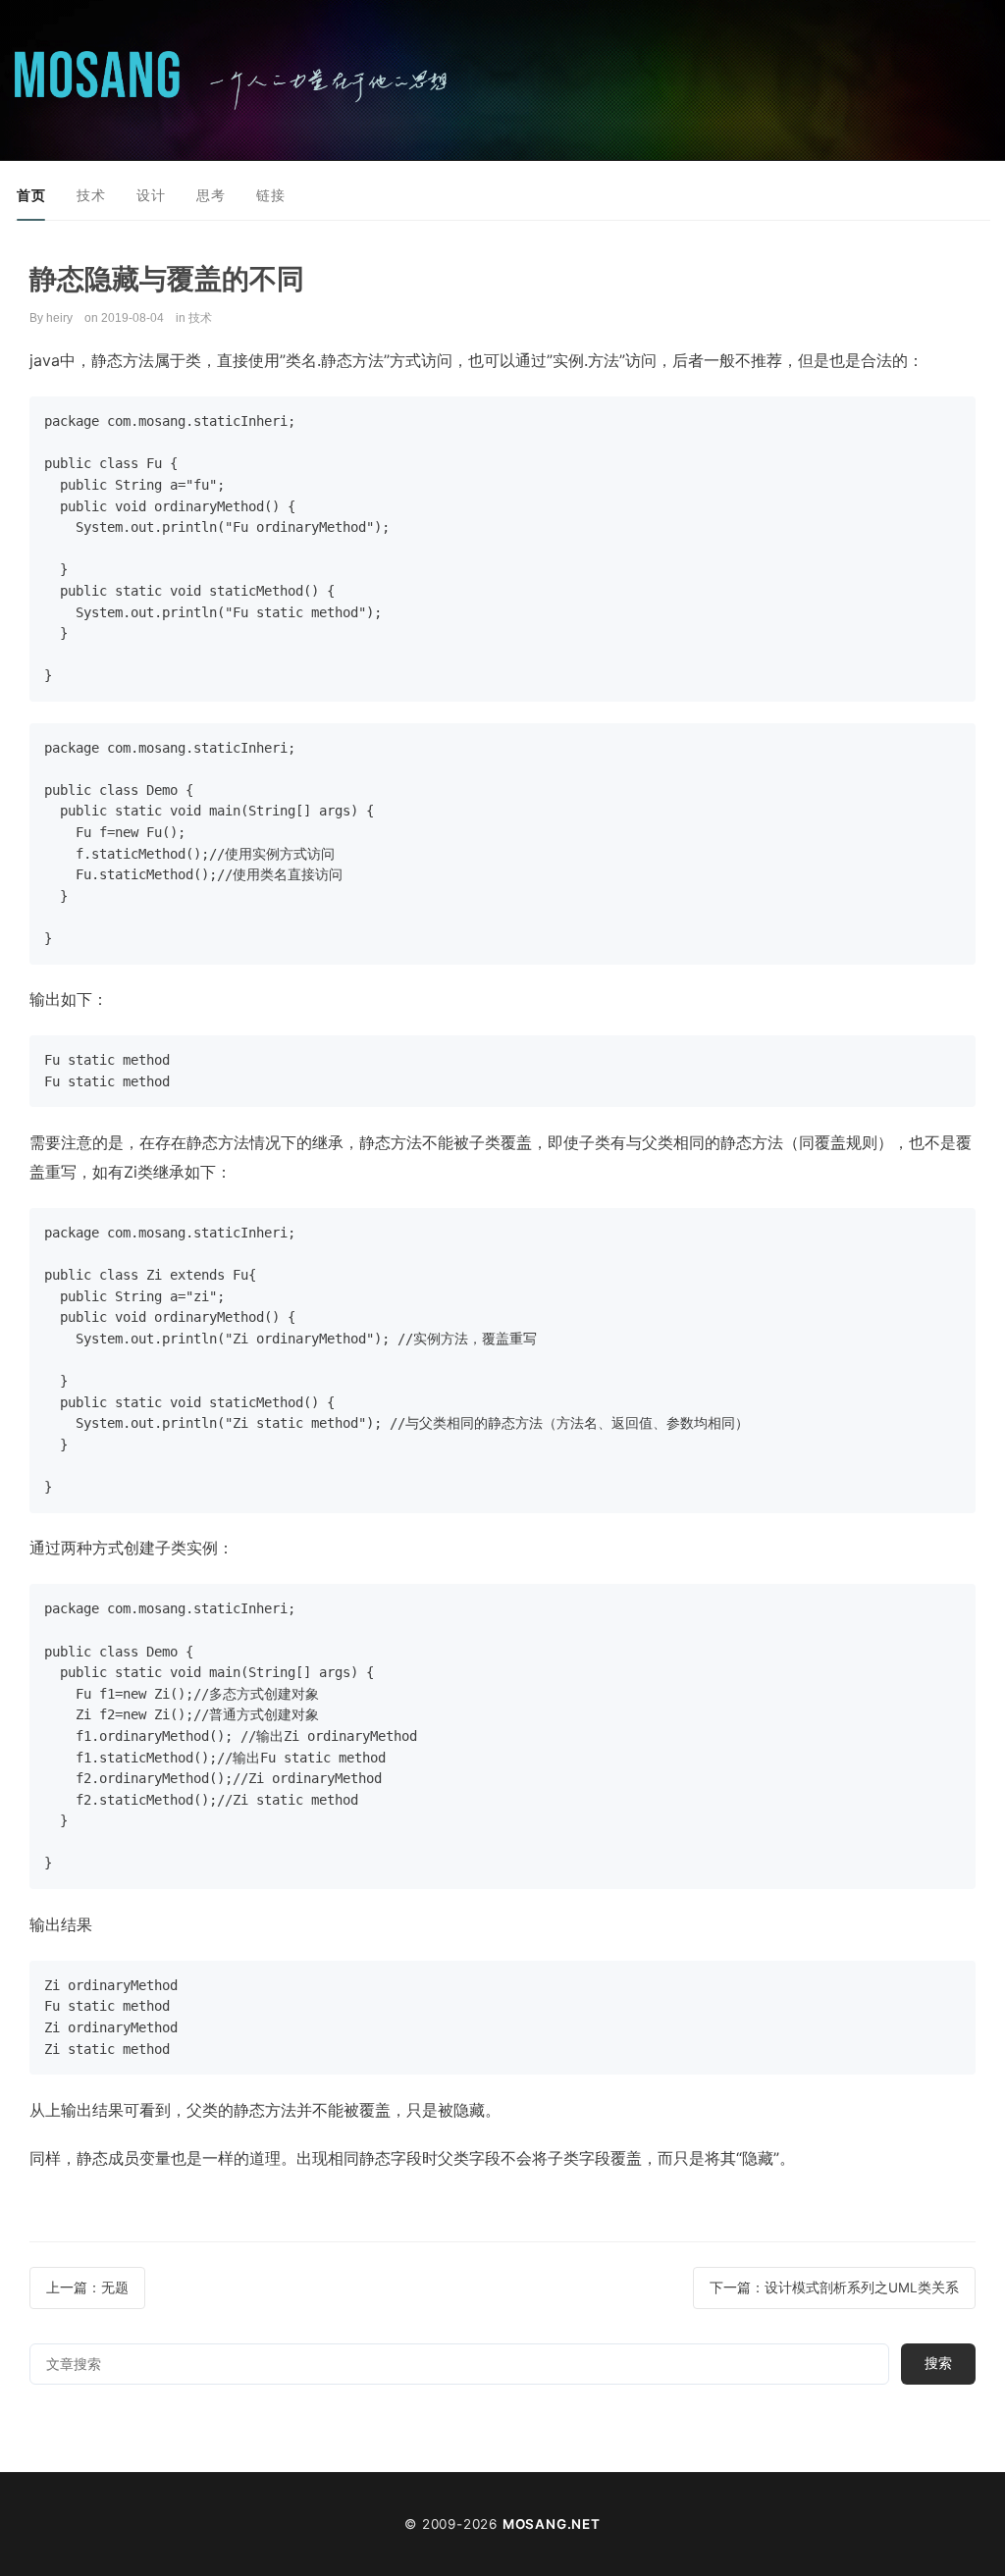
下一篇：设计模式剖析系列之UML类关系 (834, 2287)
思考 (211, 195)
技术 (91, 195)
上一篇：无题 (87, 2287)
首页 (31, 195)
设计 (151, 195)
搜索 (938, 2363)
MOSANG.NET (552, 2524)
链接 (270, 195)
